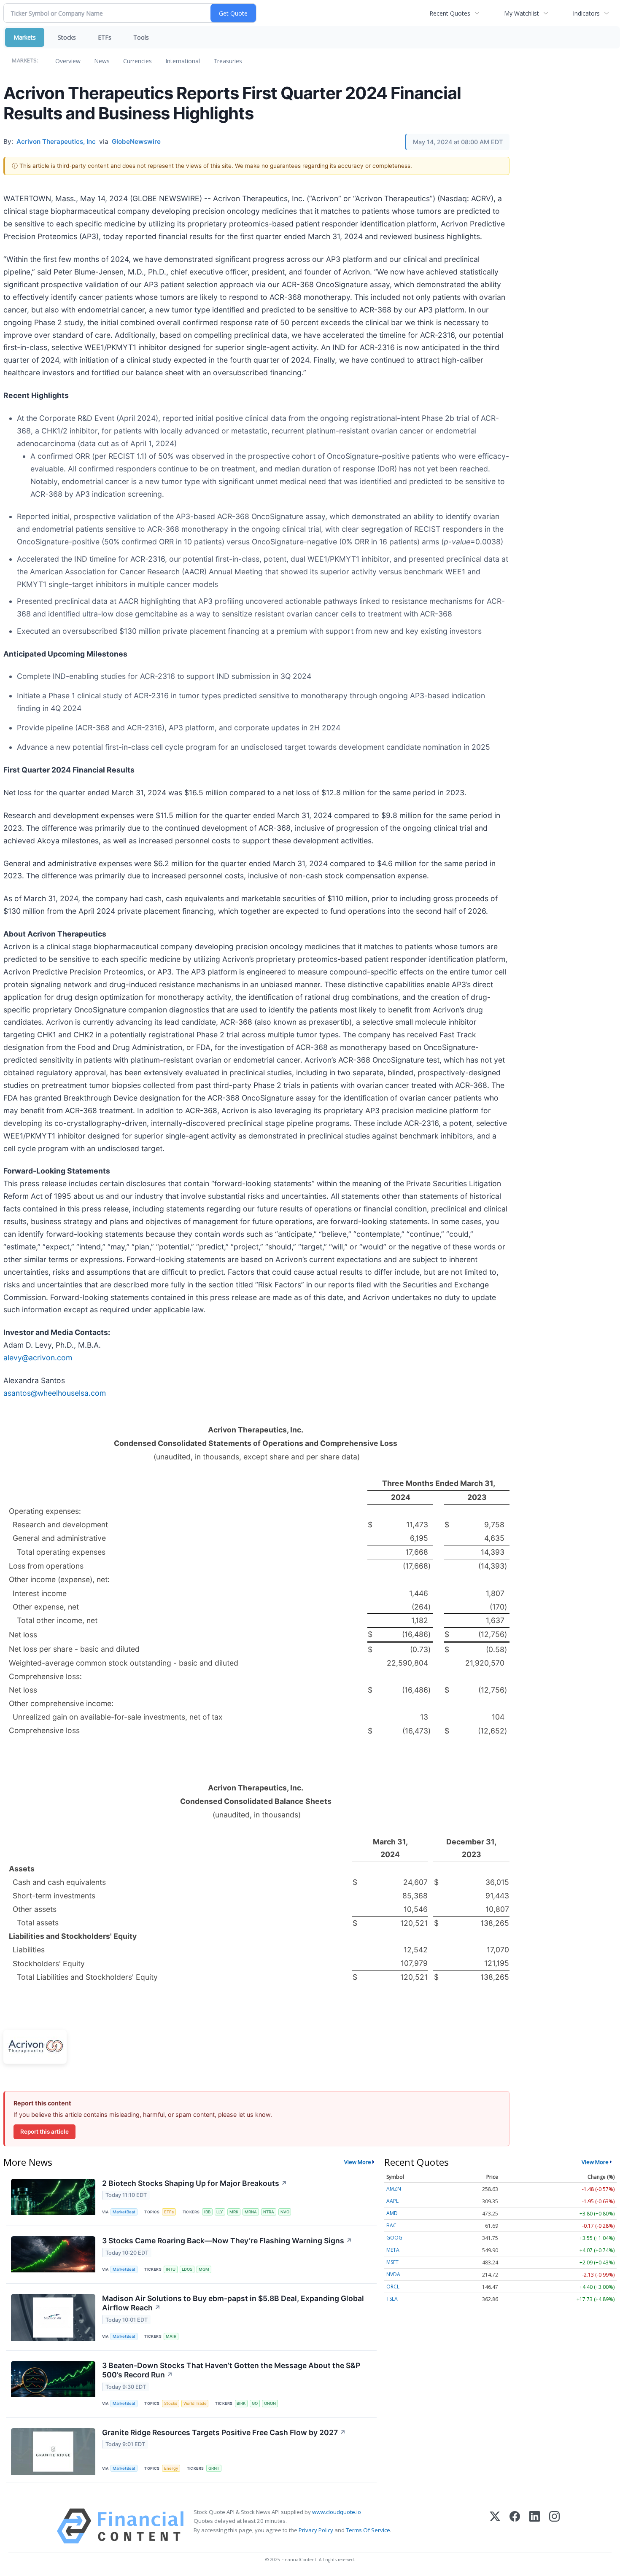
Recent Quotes (450, 13)
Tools (141, 37)
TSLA (392, 2299)
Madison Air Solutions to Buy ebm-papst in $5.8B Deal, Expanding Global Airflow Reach (233, 2303)
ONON (270, 2403)
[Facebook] (515, 2526)
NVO (285, 2212)
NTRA (269, 2212)
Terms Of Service (368, 2530)
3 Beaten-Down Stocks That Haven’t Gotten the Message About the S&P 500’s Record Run (231, 2370)
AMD (392, 2213)
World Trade (195, 2403)
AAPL (392, 2201)
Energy (171, 2468)
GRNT (214, 2468)
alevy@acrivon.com (38, 1358)
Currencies (137, 61)
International (183, 61)
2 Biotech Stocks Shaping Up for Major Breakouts (195, 2183)
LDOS (187, 2269)
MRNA (251, 2212)
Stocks (67, 37)
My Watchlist (522, 13)
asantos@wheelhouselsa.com (55, 1393)
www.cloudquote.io (337, 2512)
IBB (207, 2212)
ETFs (105, 37)
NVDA (393, 2274)
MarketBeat (124, 2212)
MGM (204, 2269)
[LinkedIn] (535, 2526)
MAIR (171, 2336)
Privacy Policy (316, 2530)
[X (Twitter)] (495, 2526)
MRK (234, 2212)
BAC (391, 2225)
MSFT (392, 2262)
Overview (68, 61)
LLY (220, 2212)
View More (358, 2162)
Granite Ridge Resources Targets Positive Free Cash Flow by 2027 (224, 2432)
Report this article (44, 2132)
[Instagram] (554, 2526)
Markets (25, 37)
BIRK (241, 2403)
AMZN (394, 2189)
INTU (171, 2269)
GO (255, 2403)
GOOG (394, 2238)
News (102, 61)
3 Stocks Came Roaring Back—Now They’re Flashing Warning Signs (227, 2241)
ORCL (393, 2287)
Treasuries (228, 61)
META (393, 2250)
